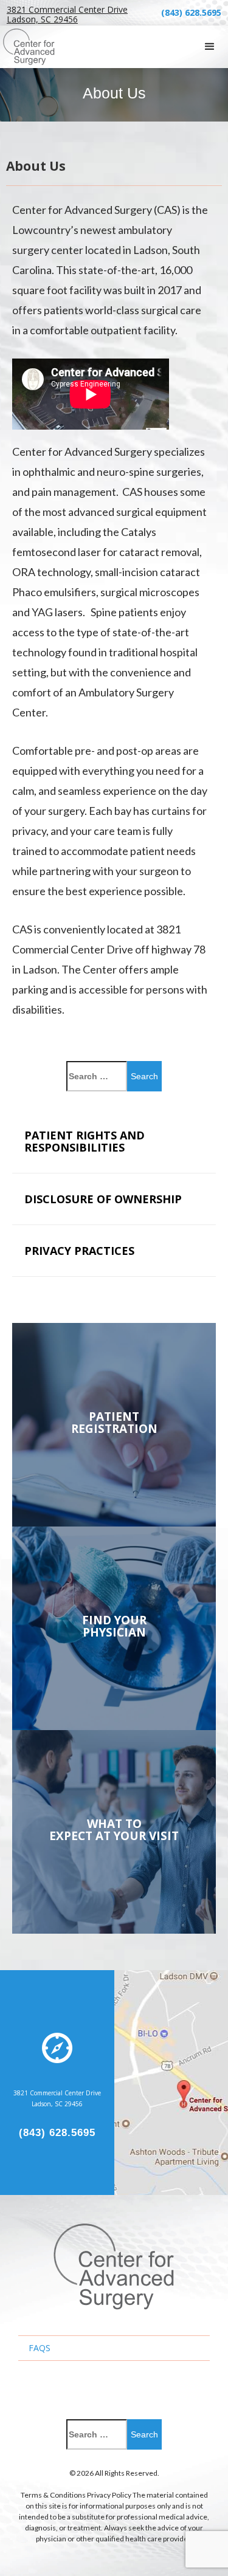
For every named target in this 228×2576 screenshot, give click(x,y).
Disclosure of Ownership (103, 1199)
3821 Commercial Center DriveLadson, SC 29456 (67, 15)
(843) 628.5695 (191, 12)
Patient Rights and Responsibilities (85, 1141)
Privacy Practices (79, 1251)
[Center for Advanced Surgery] (114, 2266)
